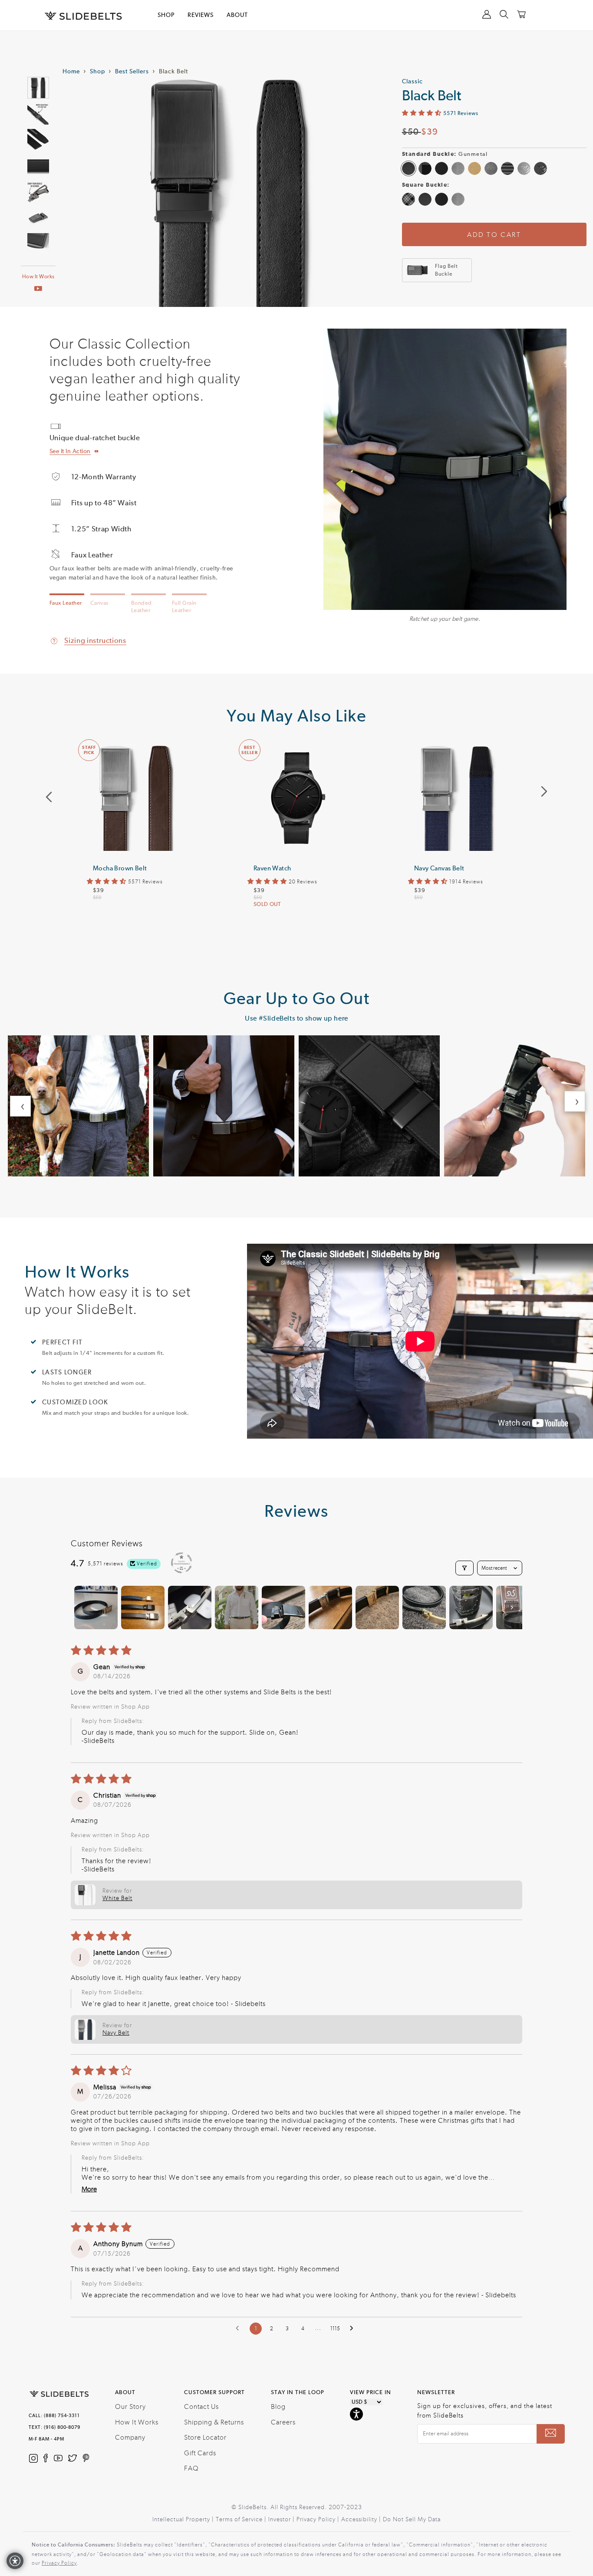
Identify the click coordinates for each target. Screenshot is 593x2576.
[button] (423, 113)
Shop (97, 72)
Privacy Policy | (319, 2520)
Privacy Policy (59, 2563)
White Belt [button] (117, 1898)
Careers (283, 2422)
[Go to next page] (354, 2329)
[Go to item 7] (377, 1608)
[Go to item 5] (283, 1608)
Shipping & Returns (214, 2422)
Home (71, 72)
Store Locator (205, 2438)
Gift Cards (200, 2453)
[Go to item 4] (237, 1608)
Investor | (282, 2520)
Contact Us (201, 2407)
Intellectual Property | (184, 2520)
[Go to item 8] (424, 1608)
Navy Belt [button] (116, 2033)
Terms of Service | (242, 2520)
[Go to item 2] (143, 1608)
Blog (278, 2407)
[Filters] (465, 1568)
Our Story (130, 2407)
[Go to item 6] (330, 1608)
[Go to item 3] (190, 1608)
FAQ (191, 2468)
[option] (136, 845)
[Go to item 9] (471, 1608)
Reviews (201, 15)
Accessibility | (362, 2520)
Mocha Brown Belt (120, 868)
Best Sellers (132, 72)
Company (130, 2438)
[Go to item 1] (96, 1608)
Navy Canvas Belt (439, 868)
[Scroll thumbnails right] (512, 1608)
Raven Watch (272, 868)
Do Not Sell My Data (412, 2520)
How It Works (38, 277)
